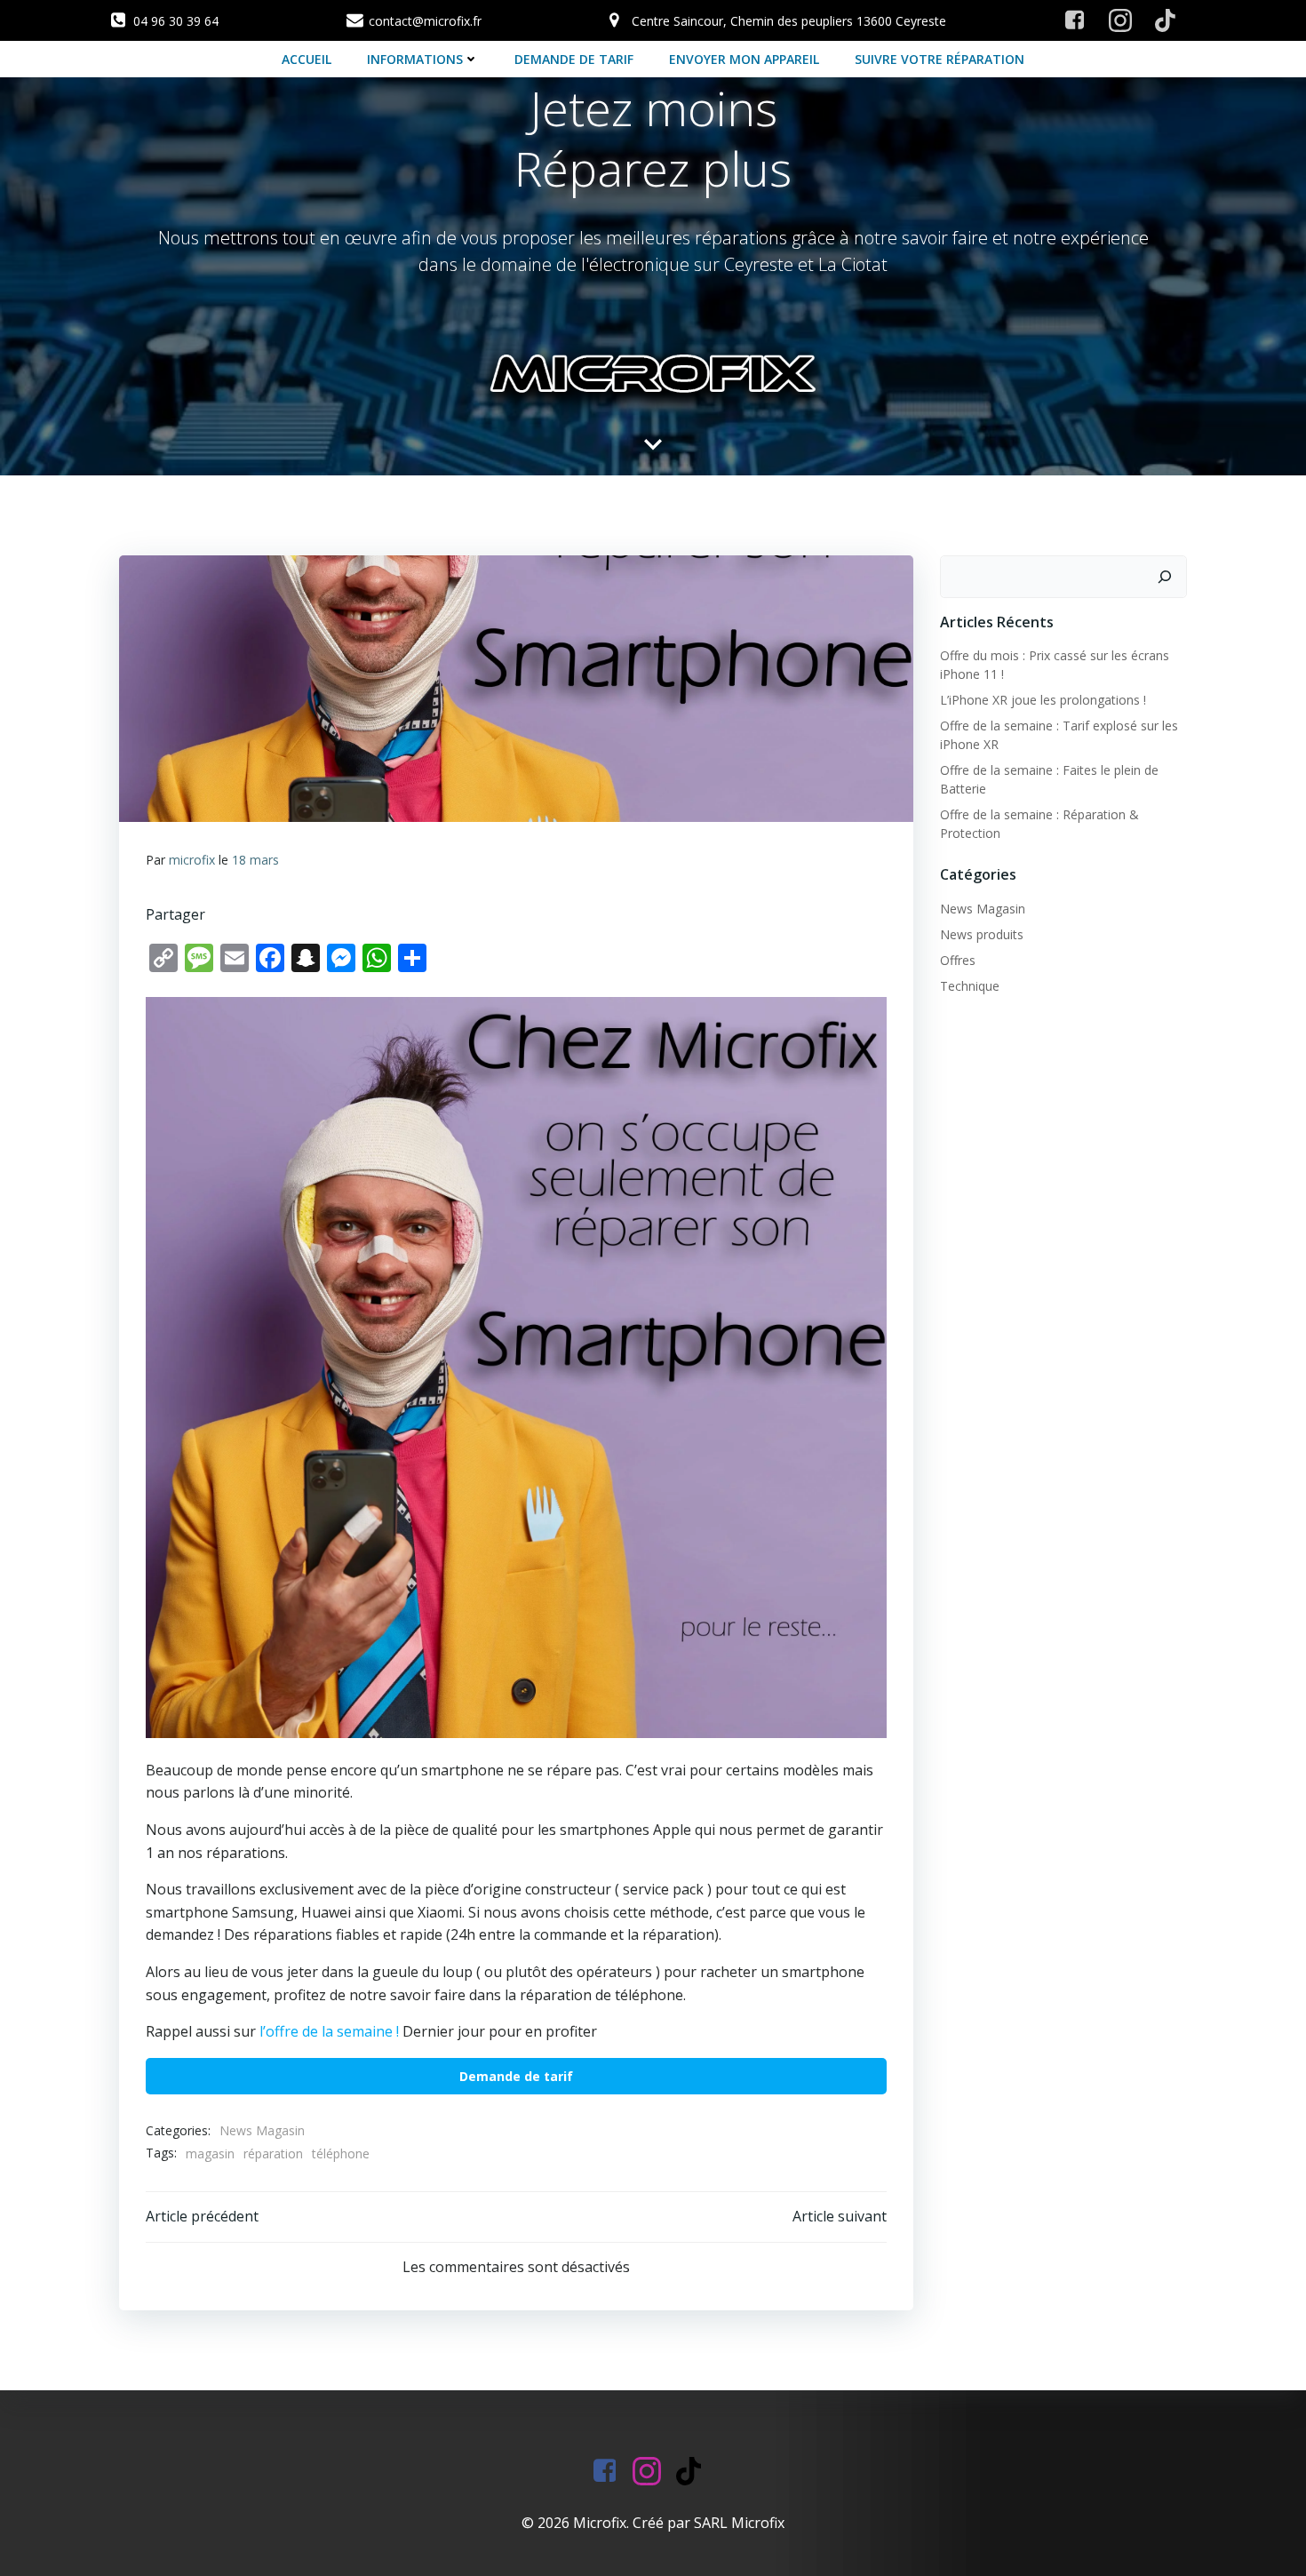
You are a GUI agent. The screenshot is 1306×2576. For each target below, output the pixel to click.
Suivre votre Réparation (940, 59)
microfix (192, 860)
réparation (273, 2153)
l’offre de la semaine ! (329, 2031)
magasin (210, 2153)
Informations (415, 59)
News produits (982, 934)
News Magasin (262, 2130)
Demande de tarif (574, 59)
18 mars (255, 860)
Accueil (307, 59)
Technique (970, 986)
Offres (958, 960)
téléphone (341, 2153)
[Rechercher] (1165, 577)
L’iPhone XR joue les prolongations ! (1043, 700)
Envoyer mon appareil (744, 59)
